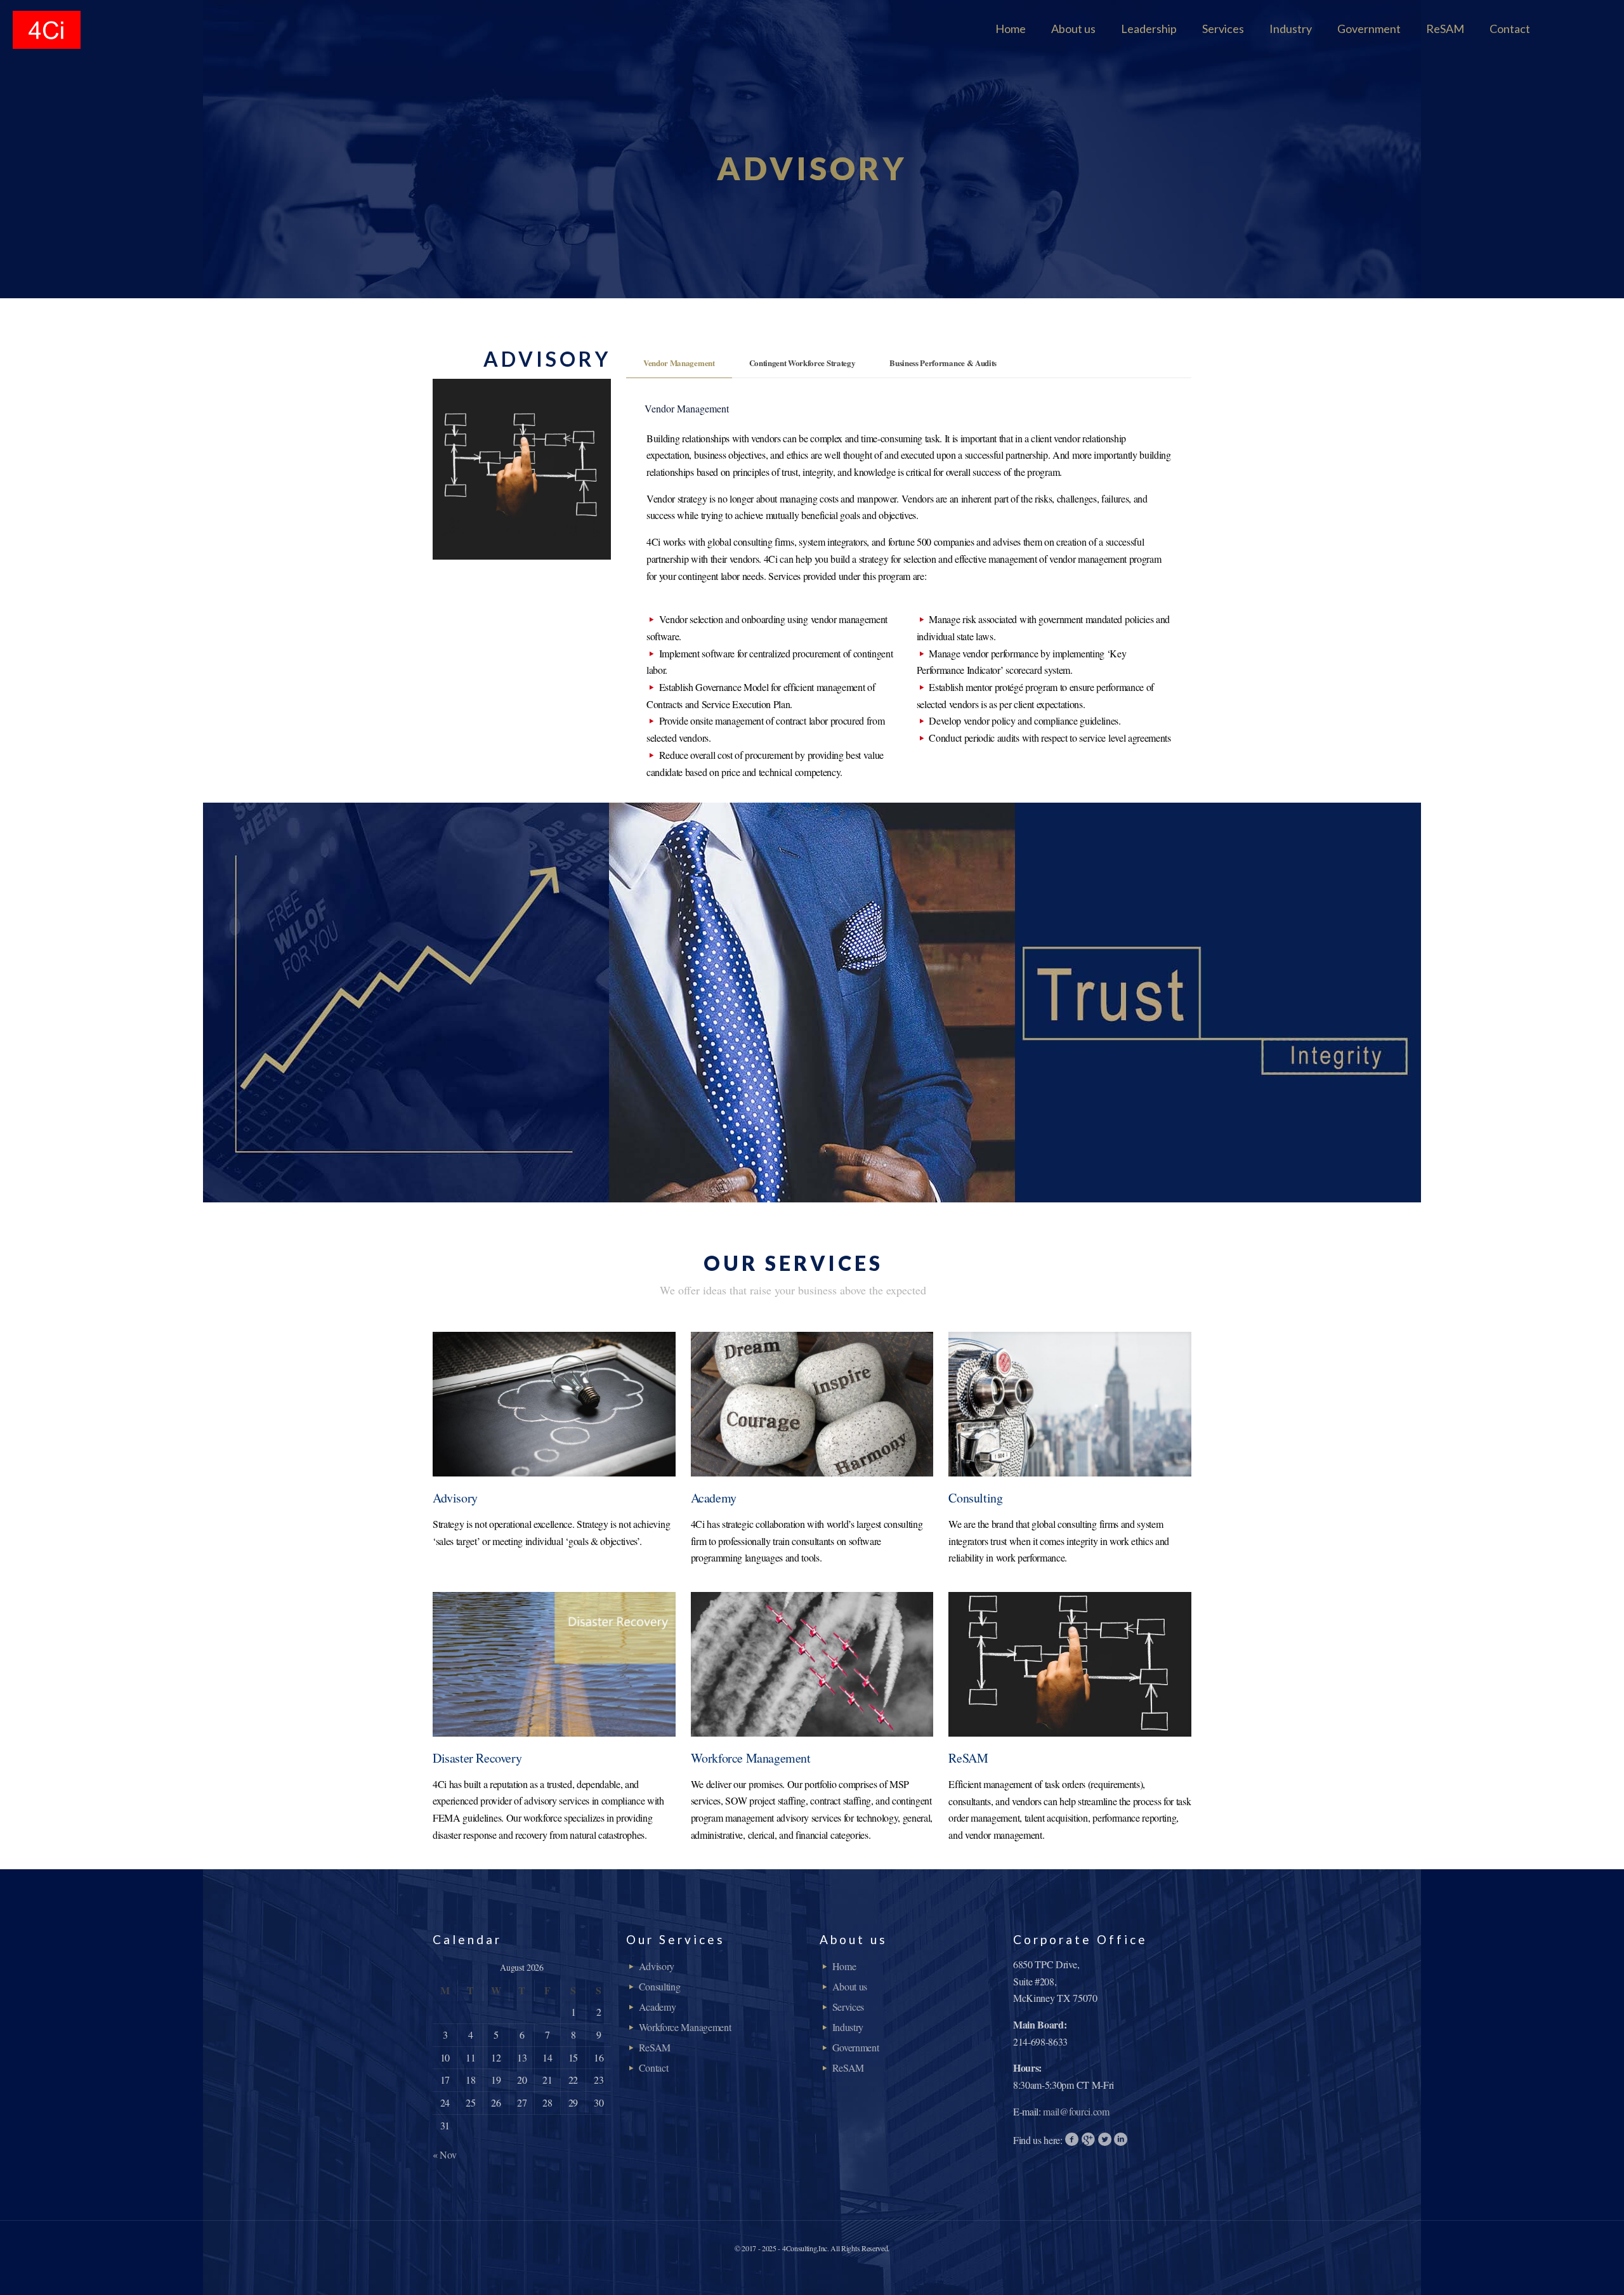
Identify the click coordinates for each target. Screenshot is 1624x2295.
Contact (654, 2068)
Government (856, 2047)
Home (844, 1966)
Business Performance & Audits (943, 363)
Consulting (660, 1986)
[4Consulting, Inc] (47, 29)
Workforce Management (685, 2027)
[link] (554, 1404)
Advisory (657, 1966)
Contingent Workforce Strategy (802, 363)
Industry (848, 2027)
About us (850, 1986)
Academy (658, 2007)
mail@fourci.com (1076, 2111)
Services (848, 2007)
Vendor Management (679, 363)
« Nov (444, 2154)
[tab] (679, 363)
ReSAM (655, 2047)
